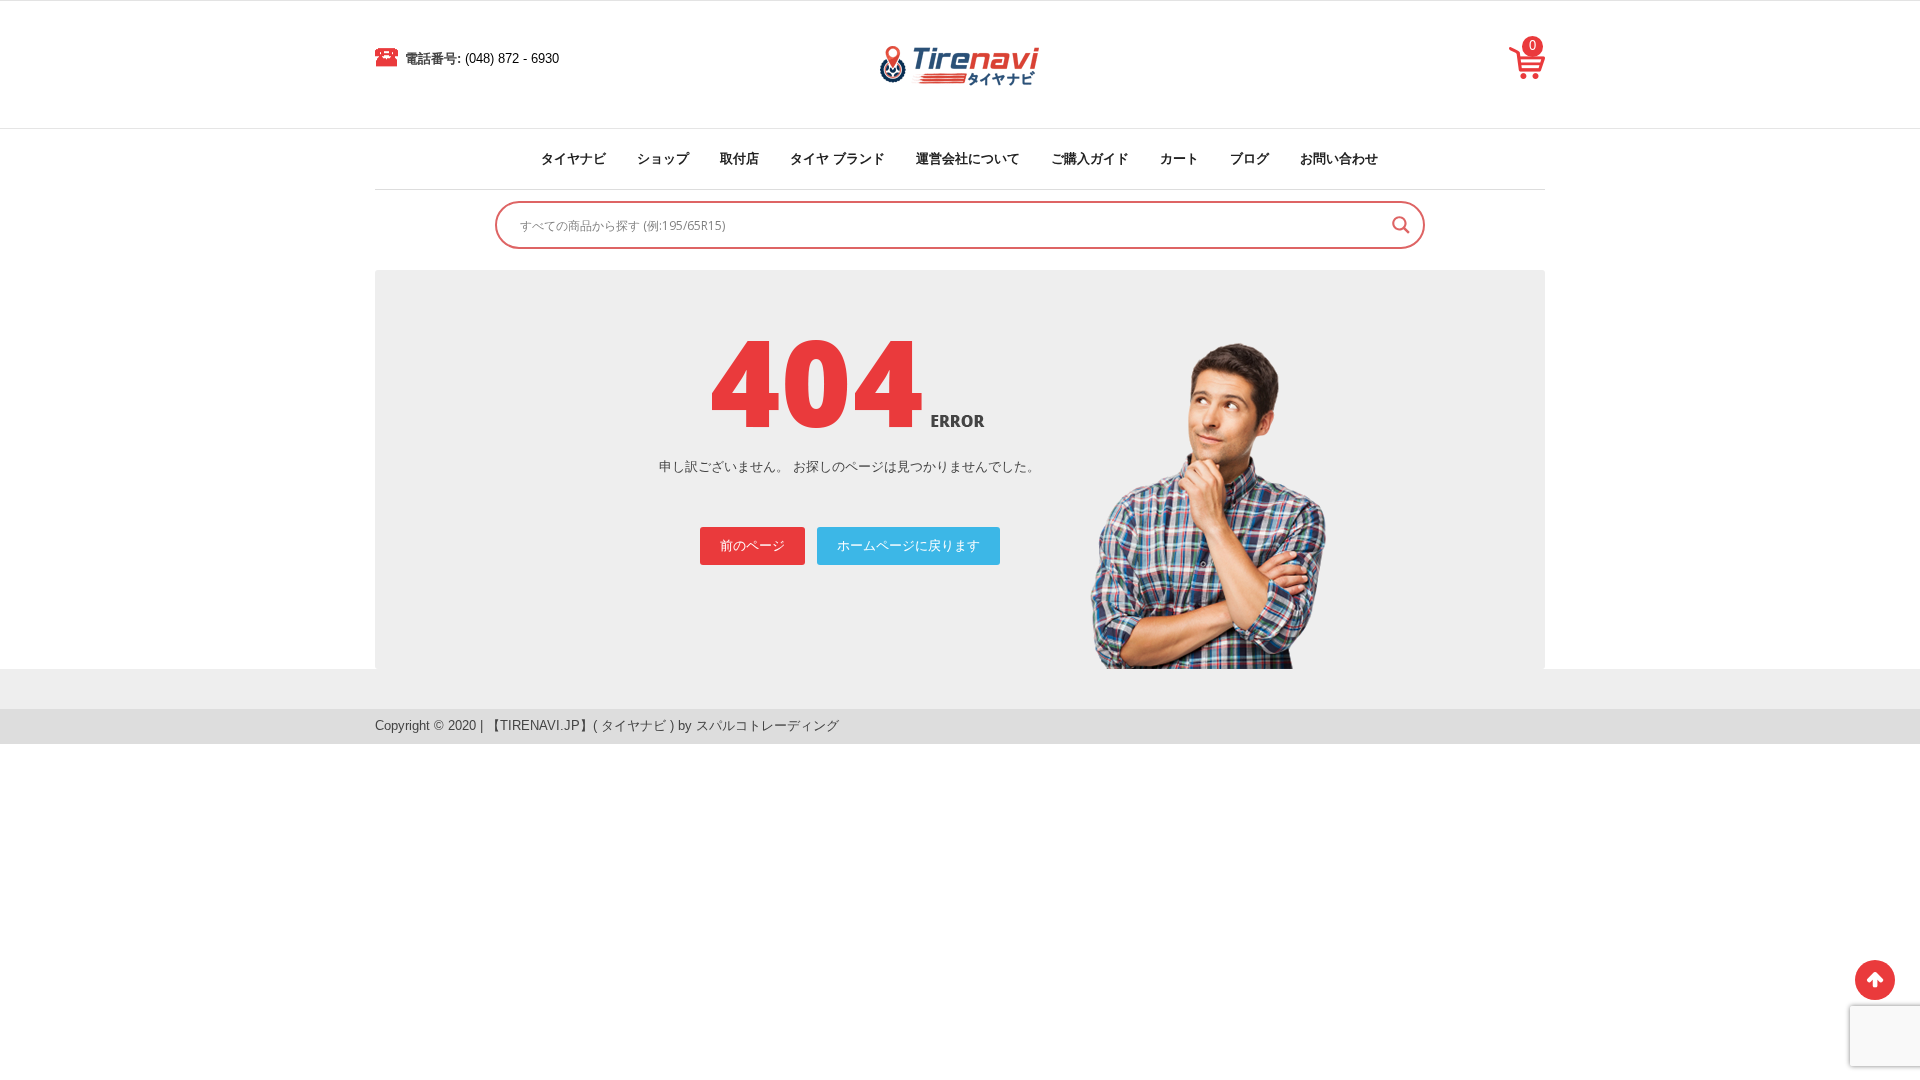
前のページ (752, 545)
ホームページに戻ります (908, 545)
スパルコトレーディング (767, 725)
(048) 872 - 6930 (512, 58)
